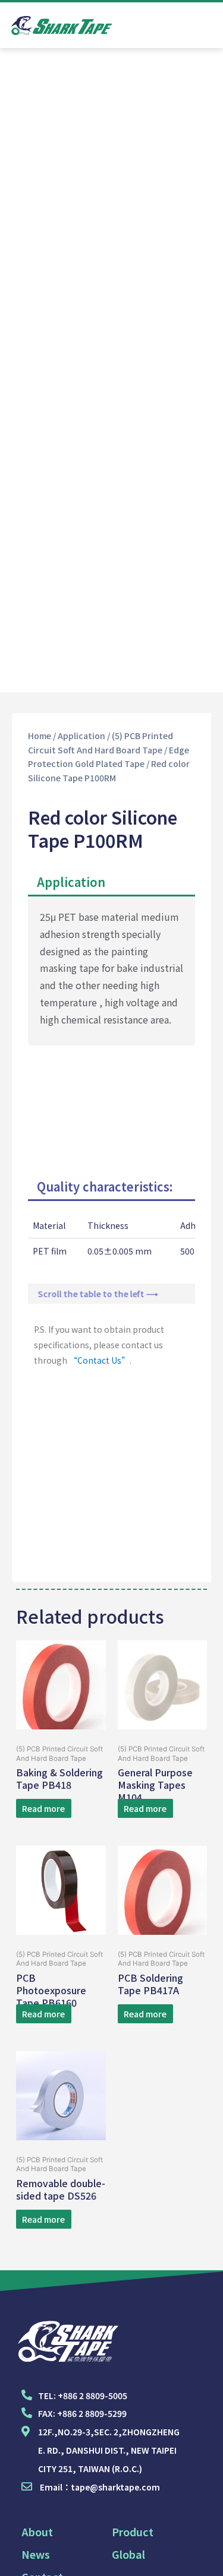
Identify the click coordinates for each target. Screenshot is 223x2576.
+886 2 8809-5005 (92, 2396)
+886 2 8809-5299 (92, 2413)
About (37, 2531)
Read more (43, 1808)
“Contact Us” (99, 1360)
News (36, 2554)
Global (128, 2554)
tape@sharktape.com (115, 2487)
